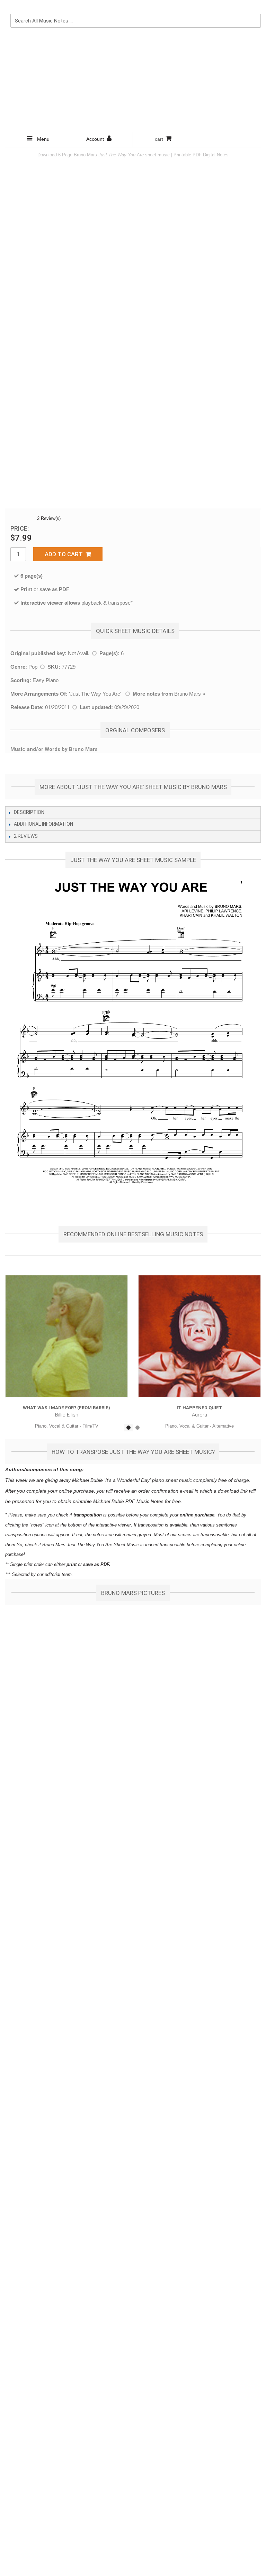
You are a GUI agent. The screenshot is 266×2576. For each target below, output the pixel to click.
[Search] (254, 7)
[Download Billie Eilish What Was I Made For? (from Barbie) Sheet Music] (66, 1336)
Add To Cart (65, 554)
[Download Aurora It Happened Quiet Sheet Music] (199, 1336)
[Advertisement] (133, 80)
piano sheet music (172, 1480)
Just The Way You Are (95, 694)
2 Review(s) (49, 518)
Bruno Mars (188, 694)
